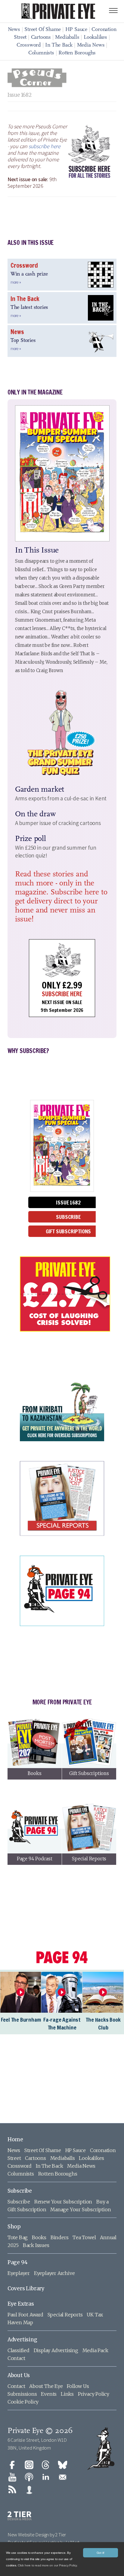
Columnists (41, 53)
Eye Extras (21, 2304)
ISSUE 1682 (68, 1202)
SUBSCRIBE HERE (62, 994)
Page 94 (18, 2262)
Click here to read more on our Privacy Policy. (48, 2565)
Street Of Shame (43, 30)
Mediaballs (67, 38)
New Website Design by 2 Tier (37, 2535)
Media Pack (95, 2350)
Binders (60, 2237)
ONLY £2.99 (62, 985)
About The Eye (46, 2386)
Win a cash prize (29, 274)
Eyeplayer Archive (54, 2273)
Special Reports (65, 2315)
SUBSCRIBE (68, 1217)
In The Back (59, 45)
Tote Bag (18, 2237)
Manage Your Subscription (81, 2209)
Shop (14, 2227)
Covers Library (26, 2288)
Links (67, 2394)
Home (15, 2139)
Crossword (29, 45)
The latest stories (29, 308)
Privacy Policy (94, 2394)
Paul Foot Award (25, 2315)
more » (16, 282)
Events (49, 2394)
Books (39, 2237)
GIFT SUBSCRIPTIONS (68, 1231)
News (14, 30)
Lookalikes (95, 38)
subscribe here (45, 146)
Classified (19, 2350)
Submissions (22, 2394)
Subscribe (20, 2191)
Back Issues (36, 2245)
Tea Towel (84, 2237)
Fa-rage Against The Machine (62, 2023)
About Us (19, 2375)
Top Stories (23, 341)
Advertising (22, 2340)
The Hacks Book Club (103, 2023)
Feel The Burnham (21, 2020)
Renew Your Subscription (63, 2202)
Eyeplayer (19, 2273)
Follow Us (78, 2386)
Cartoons (41, 38)
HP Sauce (76, 30)
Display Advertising (56, 2350)
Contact (16, 2358)
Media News (91, 45)
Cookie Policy (23, 2402)
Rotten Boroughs (77, 53)
